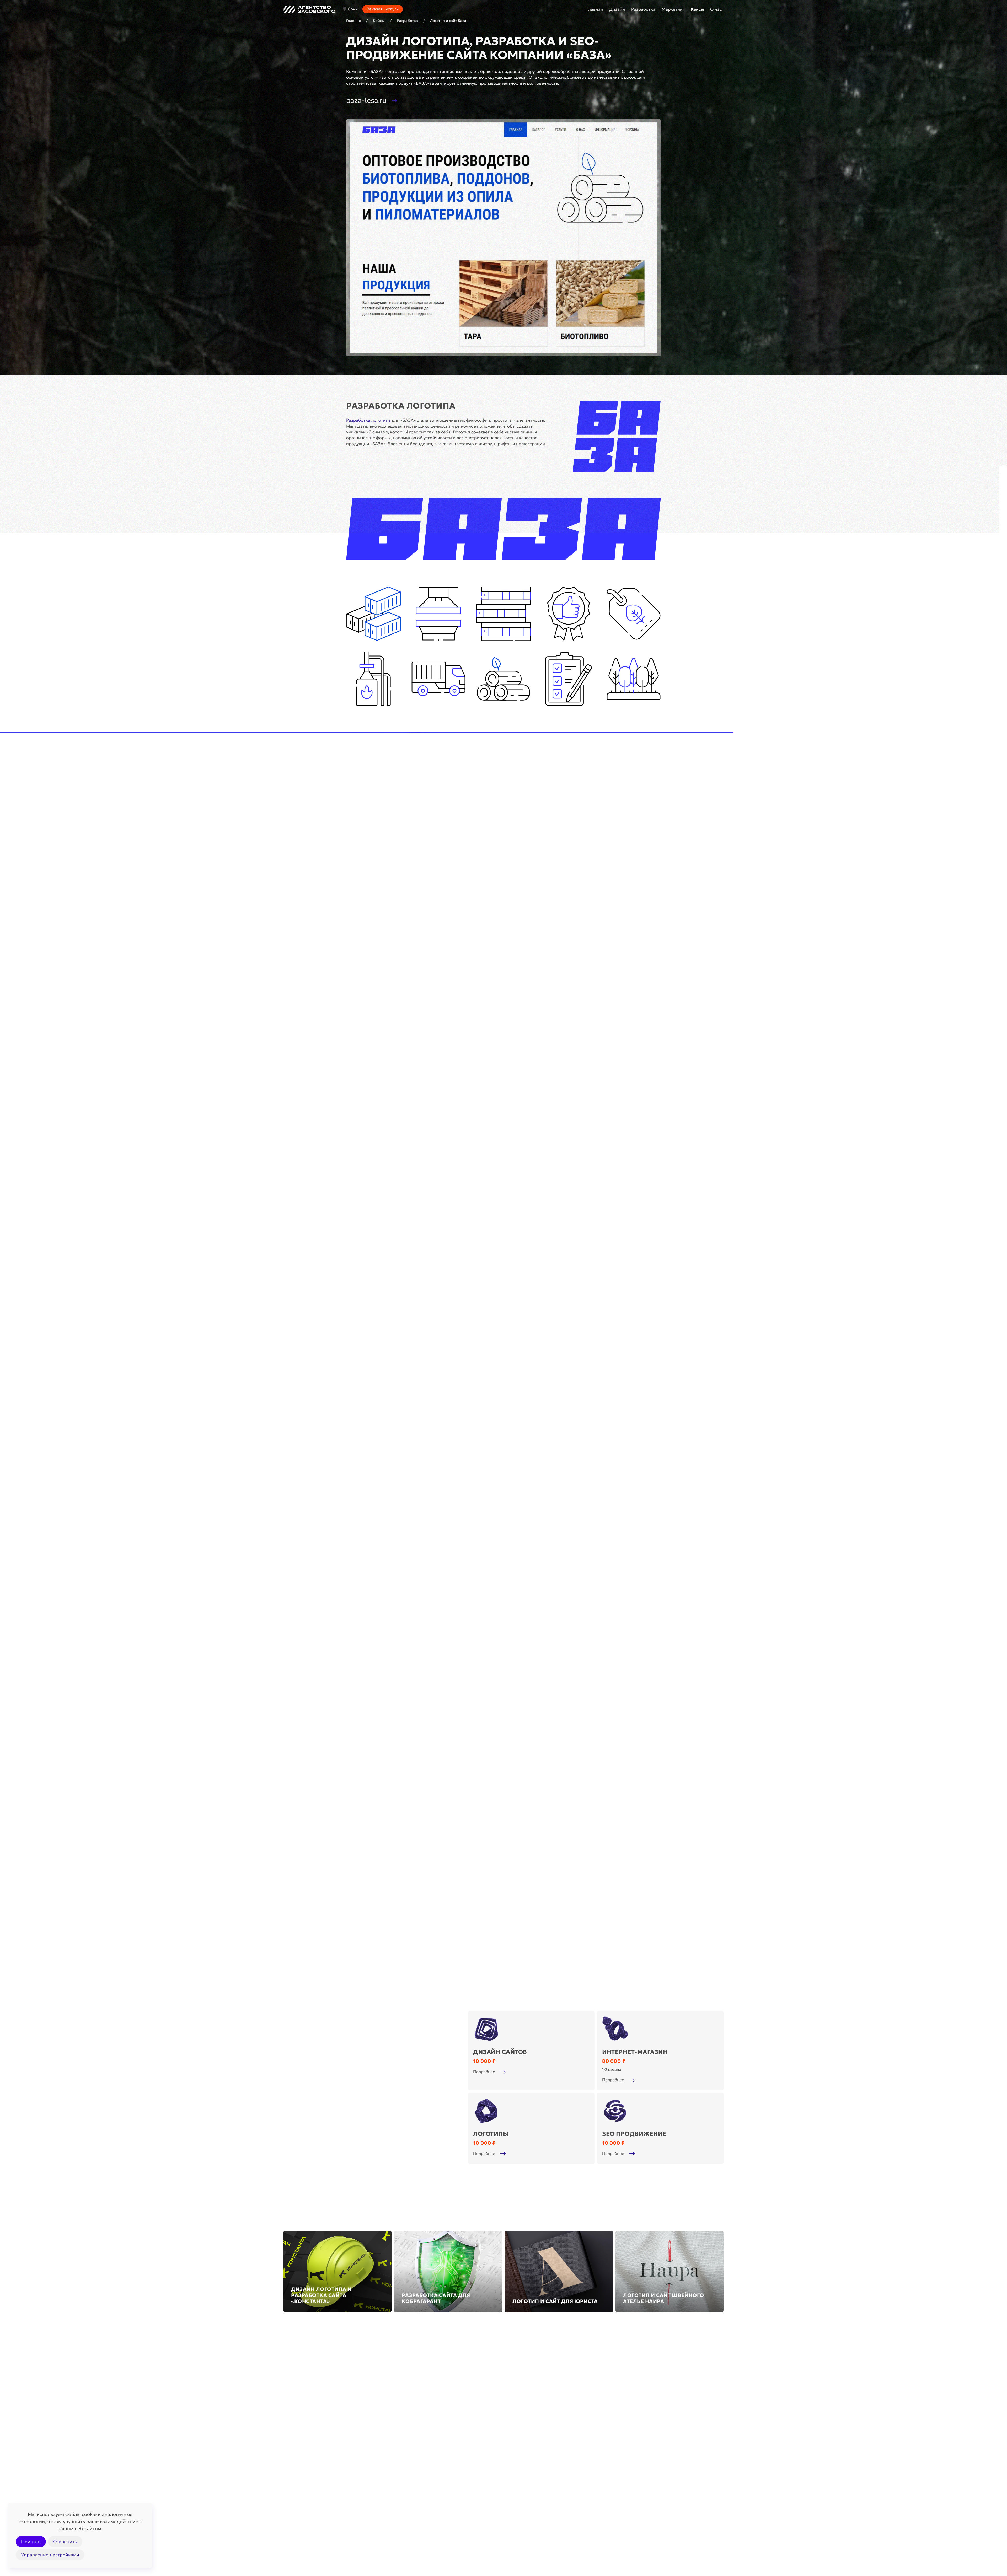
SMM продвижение (604, 2469)
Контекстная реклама (606, 2480)
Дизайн (297, 2444)
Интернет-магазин (452, 2491)
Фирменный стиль (302, 2469)
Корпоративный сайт (455, 2480)
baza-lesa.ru (366, 100)
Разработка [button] (643, 9)
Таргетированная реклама (610, 2491)
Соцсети (292, 2491)
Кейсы (697, 9)
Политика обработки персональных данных (678, 2537)
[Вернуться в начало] (309, 9)
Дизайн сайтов (298, 2480)
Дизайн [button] (617, 9)
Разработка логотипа (368, 420)
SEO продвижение (603, 2457)
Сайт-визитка (447, 2469)
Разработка (454, 2444)
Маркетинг (603, 2444)
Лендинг (442, 2457)
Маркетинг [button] (673, 9)
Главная (595, 9)
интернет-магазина (388, 770)
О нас (716, 9)
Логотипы (293, 2457)
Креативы (293, 2502)
